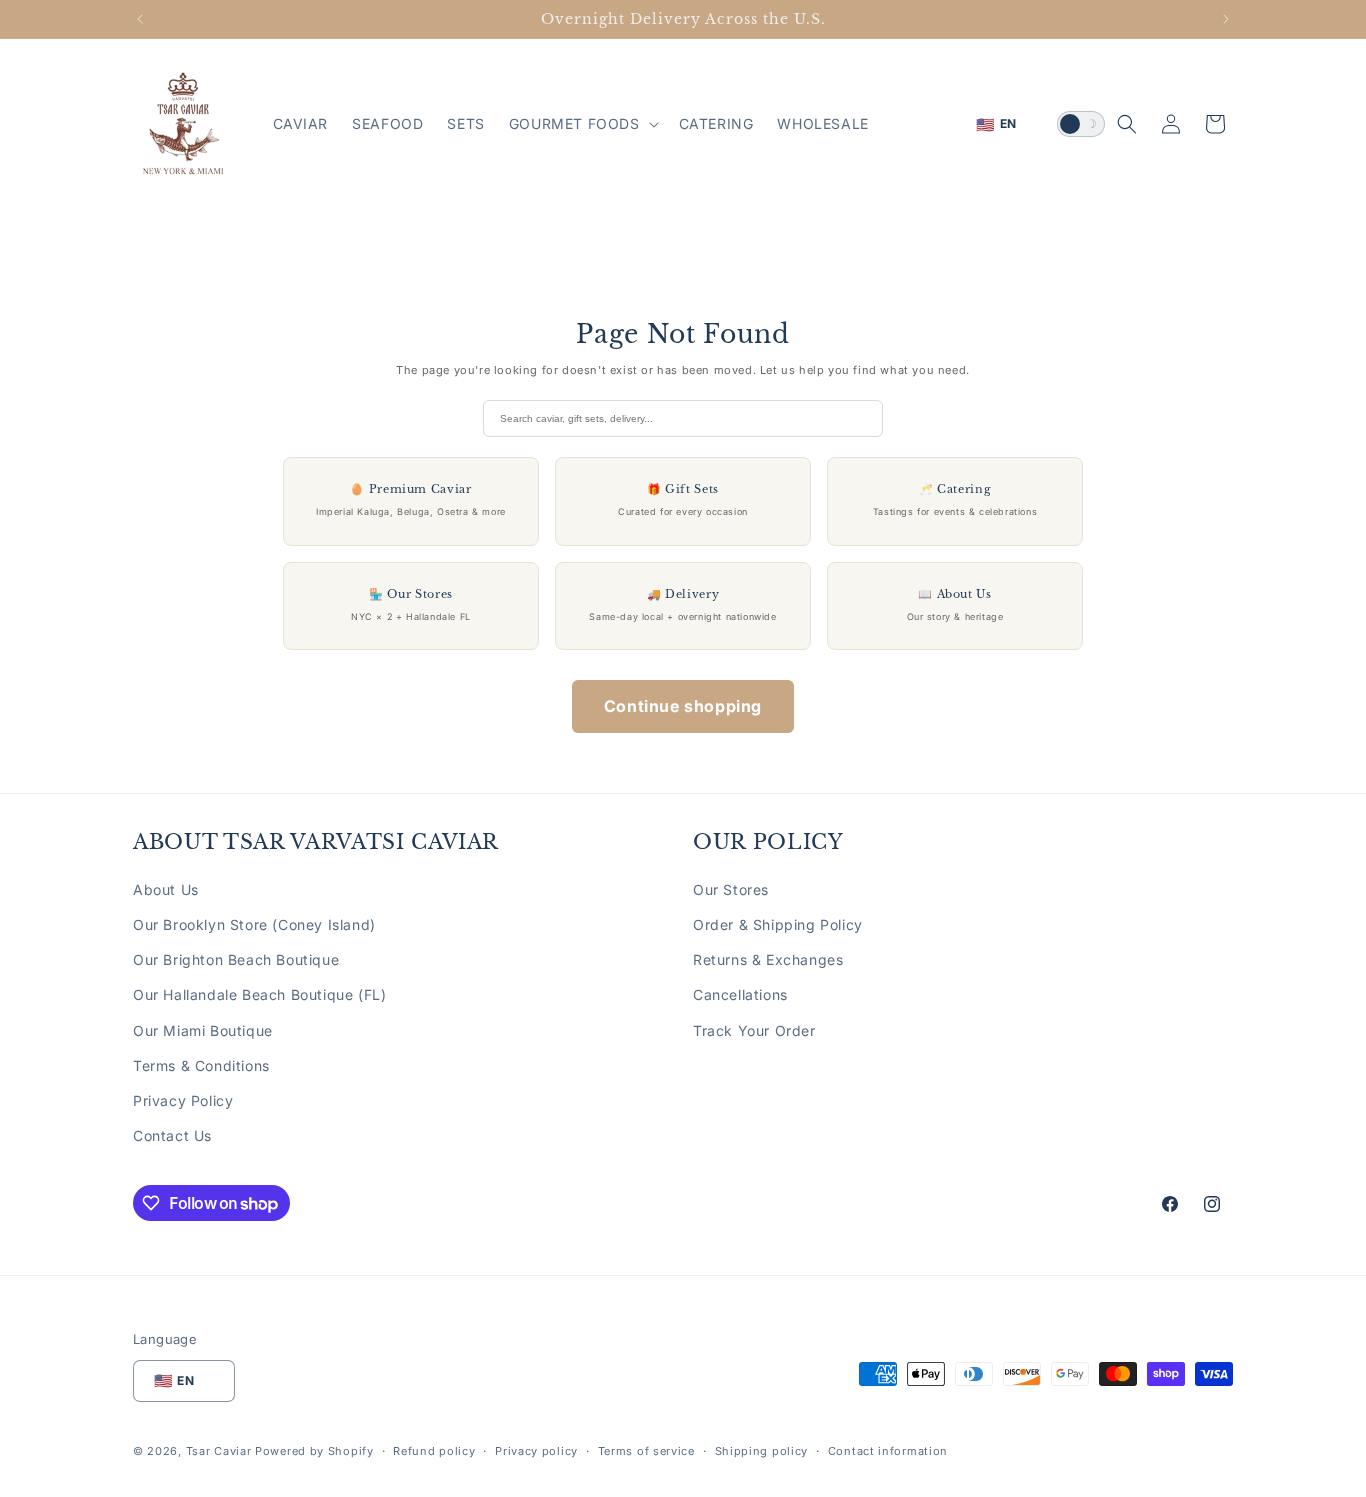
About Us (166, 889)
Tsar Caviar (219, 1451)
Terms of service (646, 1451)
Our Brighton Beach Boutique (236, 959)
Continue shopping (683, 706)
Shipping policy (762, 1451)
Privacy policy (536, 1451)
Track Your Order (754, 1030)
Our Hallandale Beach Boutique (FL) (259, 994)
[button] (582, 124)
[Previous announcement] (140, 19)
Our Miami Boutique (203, 1030)
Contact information (888, 1451)
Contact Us (172, 1135)
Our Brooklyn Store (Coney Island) (254, 924)
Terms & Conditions (201, 1065)
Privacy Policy (183, 1100)
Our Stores (731, 889)
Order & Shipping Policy (778, 924)
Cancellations (740, 994)
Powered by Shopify (314, 1451)
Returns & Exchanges (768, 959)
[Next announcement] (1226, 19)
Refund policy (434, 1451)
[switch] (1081, 124)
